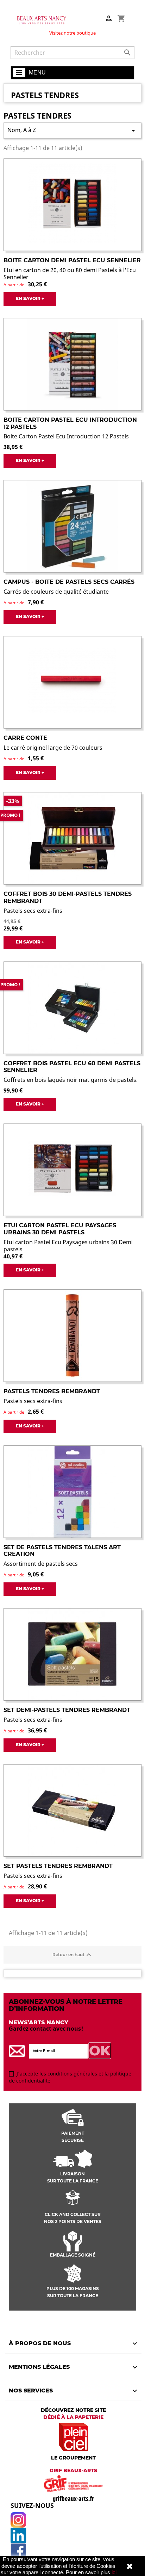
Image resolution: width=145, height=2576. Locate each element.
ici (114, 2572)
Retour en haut (73, 1955)
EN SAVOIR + (30, 298)
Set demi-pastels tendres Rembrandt (67, 1710)
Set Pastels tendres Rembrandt (58, 1866)
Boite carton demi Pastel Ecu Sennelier (72, 260)
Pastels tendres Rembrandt (52, 1391)
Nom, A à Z (72, 130)
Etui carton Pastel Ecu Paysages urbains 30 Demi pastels (60, 1229)
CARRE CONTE (25, 738)
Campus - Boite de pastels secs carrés (69, 582)
